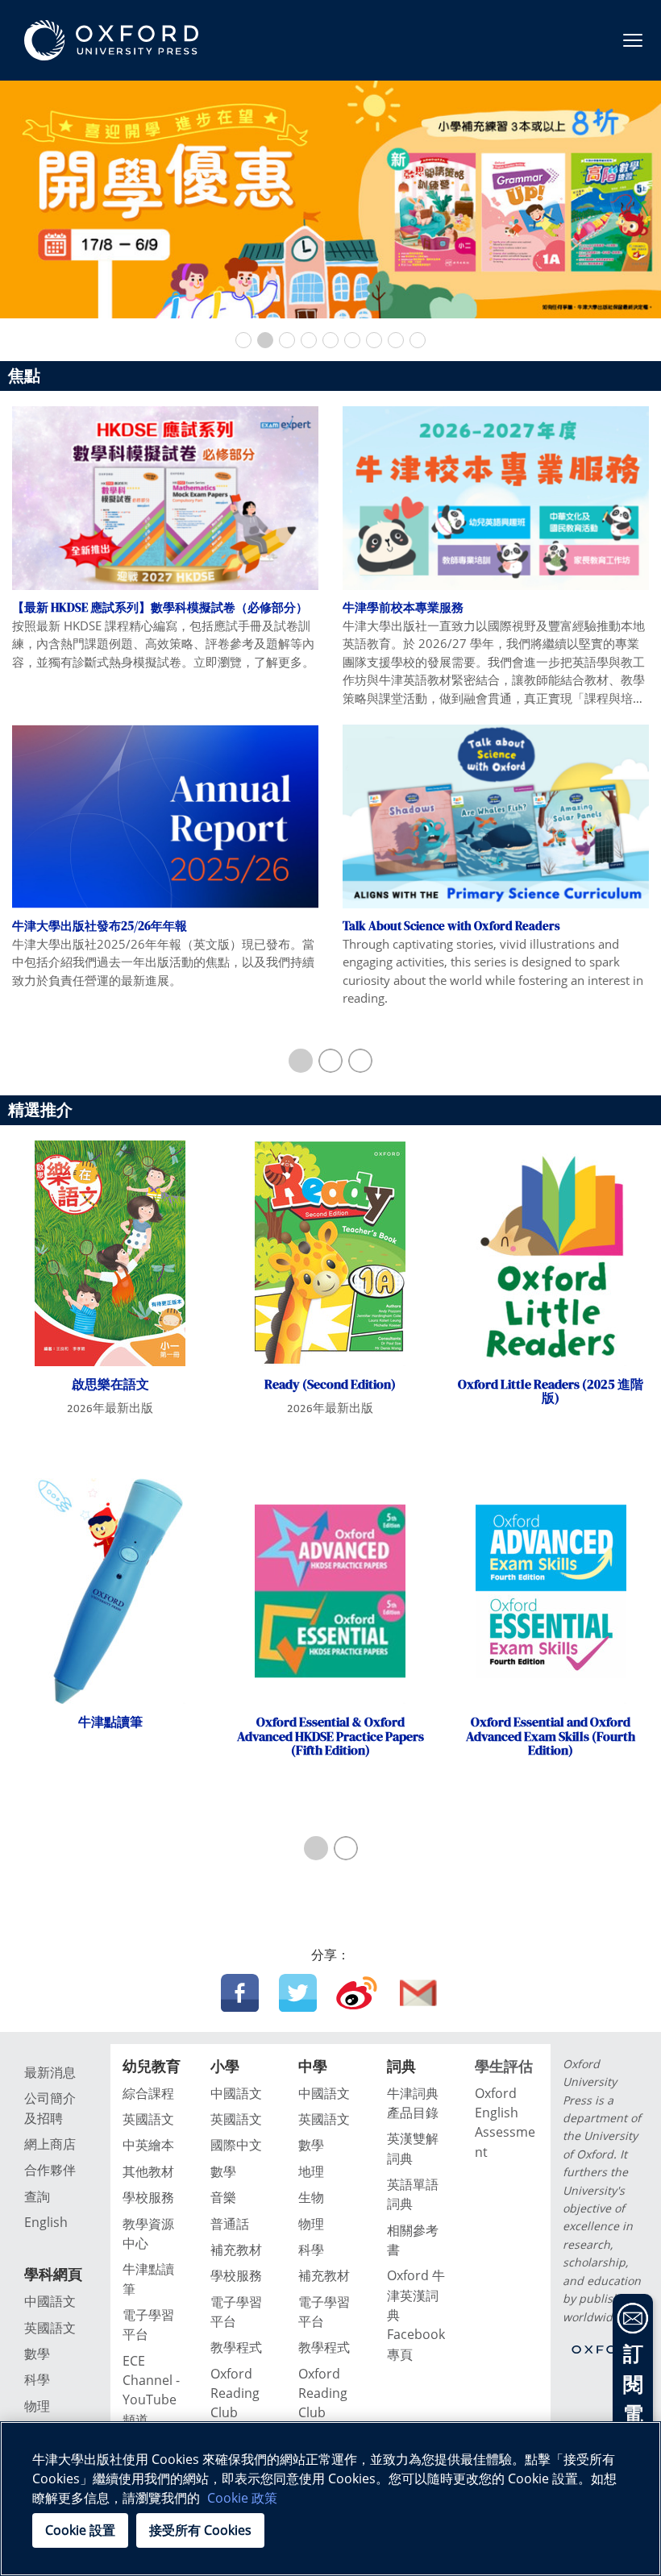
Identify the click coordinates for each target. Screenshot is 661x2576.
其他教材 (148, 2171)
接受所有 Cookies (200, 2530)
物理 (37, 2406)
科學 (37, 2379)
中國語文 (50, 2301)
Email (419, 1993)
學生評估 (504, 2066)
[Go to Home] (111, 40)
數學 (37, 2354)
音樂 (223, 2197)
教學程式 (236, 2347)
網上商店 (50, 2144)
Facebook (240, 1993)
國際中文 (236, 2145)
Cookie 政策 (242, 2498)
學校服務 (148, 2197)
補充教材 (236, 2250)
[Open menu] (633, 40)
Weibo (357, 1993)
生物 (311, 2197)
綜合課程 (148, 2093)
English (46, 2222)
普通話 (230, 2224)
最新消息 (50, 2072)
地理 (311, 2171)
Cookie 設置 (80, 2530)
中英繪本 (148, 2145)
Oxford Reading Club (235, 2393)
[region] (330, 2499)
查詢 (37, 2196)
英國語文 (50, 2328)
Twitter (298, 1993)
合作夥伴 (50, 2170)
